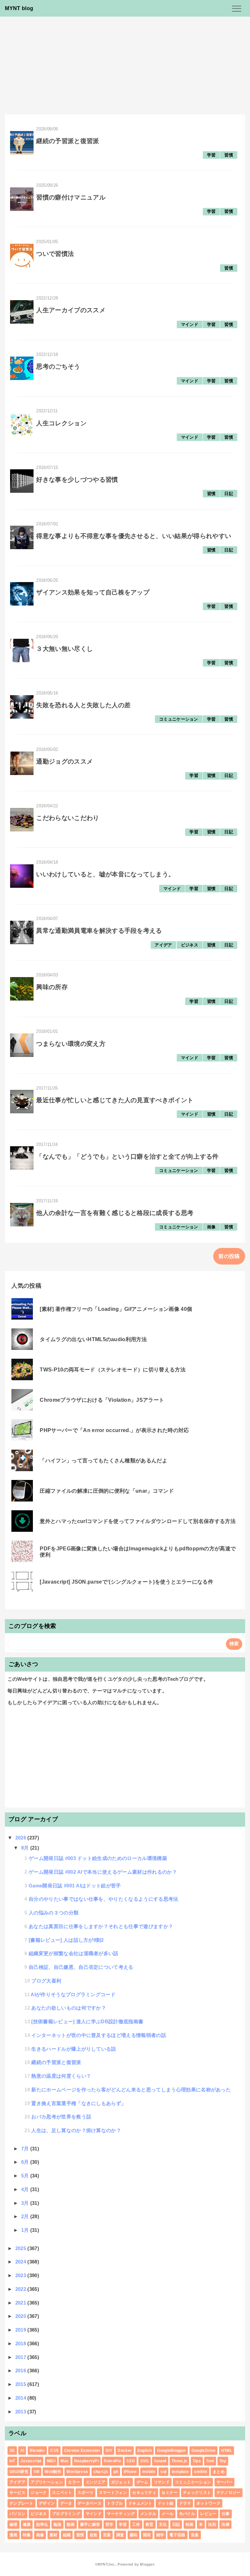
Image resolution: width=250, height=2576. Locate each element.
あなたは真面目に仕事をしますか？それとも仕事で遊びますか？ (101, 1926)
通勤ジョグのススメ (64, 761)
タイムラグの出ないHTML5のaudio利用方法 (93, 1339)
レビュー (208, 2514)
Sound (160, 2461)
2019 (21, 2330)
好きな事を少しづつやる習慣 (77, 480)
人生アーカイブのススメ (71, 310)
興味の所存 (52, 987)
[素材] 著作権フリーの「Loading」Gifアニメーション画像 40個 (116, 1309)
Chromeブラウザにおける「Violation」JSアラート (102, 1400)
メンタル (148, 2514)
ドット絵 (166, 2503)
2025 (21, 2248)
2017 (21, 2357)
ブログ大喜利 (46, 1981)
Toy (223, 2461)
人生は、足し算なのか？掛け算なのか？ (76, 2130)
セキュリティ (144, 2493)
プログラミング (66, 2514)
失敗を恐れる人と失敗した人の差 (83, 705)
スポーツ (85, 2493)
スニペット (62, 2493)
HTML (227, 2451)
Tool (210, 2461)
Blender (37, 2451)
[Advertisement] (125, 66)
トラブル (115, 2503)
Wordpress (77, 2472)
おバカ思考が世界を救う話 (61, 2117)
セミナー (169, 2493)
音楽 (195, 2535)
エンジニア (96, 2482)
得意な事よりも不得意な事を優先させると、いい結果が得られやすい (134, 536)
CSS (54, 2451)
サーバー (224, 2482)
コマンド (162, 2482)
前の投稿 (229, 1256)
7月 (26, 2149)
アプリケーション (47, 2482)
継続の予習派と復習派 (68, 141)
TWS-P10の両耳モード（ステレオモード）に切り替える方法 (113, 1370)
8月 (26, 1848)
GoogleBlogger (171, 2451)
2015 (21, 2384)
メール (167, 2514)
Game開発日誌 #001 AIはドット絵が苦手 (75, 1886)
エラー (74, 2482)
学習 (211, 155)
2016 (21, 2371)
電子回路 (177, 2535)
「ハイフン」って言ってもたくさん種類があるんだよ (104, 1461)
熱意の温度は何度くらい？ (61, 2076)
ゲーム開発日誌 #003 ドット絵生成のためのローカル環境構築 (98, 1858)
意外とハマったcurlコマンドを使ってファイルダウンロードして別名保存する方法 (138, 1521)
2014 (21, 2398)
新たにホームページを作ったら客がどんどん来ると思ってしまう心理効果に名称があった (131, 2090)
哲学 (110, 2525)
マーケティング (121, 2514)
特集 (27, 2535)
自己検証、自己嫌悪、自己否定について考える (81, 1967)
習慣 (229, 155)
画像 (211, 1227)
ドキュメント (140, 2503)
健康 (27, 2525)
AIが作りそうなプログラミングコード (73, 1994)
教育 (150, 2525)
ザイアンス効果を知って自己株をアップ (93, 592)
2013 (21, 2412)
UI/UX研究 (19, 2472)
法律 (225, 2525)
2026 (21, 1838)
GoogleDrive (204, 2451)
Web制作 (53, 2472)
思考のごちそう (58, 366)
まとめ (219, 2472)
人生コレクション (61, 423)
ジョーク (39, 2493)
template (181, 2472)
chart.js (101, 2472)
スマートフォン (113, 2493)
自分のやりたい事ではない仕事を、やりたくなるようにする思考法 (104, 1899)
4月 (26, 2189)
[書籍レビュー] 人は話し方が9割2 (66, 1940)
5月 (26, 2176)
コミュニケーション (179, 719)
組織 (67, 2535)
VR (36, 2472)
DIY (109, 2451)
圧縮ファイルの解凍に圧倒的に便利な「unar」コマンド (107, 1491)
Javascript (31, 2461)
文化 (163, 2525)
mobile (149, 2472)
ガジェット (121, 2482)
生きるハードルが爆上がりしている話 (74, 2049)
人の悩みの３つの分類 (54, 1913)
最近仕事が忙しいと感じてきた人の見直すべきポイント (115, 1100)
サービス (17, 2493)
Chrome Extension (82, 2451)
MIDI (51, 2461)
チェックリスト (197, 2493)
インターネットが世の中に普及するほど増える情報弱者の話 (99, 2035)
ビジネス (190, 945)
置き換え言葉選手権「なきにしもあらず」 (79, 2103)
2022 (21, 2289)
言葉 (107, 2535)
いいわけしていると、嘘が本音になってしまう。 (105, 874)
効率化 (42, 2525)
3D (12, 2451)
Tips (197, 2461)
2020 (21, 2316)
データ (66, 2503)
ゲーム (142, 2482)
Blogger (147, 2564)
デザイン (47, 2503)
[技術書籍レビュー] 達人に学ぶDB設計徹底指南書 (87, 2021)
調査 (120, 2535)
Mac (65, 2461)
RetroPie (112, 2461)
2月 (26, 2216)
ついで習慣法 (55, 254)
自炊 (94, 2535)
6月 (26, 2162)
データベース (90, 2503)
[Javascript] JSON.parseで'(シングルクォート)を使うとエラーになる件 (126, 1582)
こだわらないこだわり (68, 818)
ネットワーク (208, 2503)
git (116, 2472)
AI (22, 2451)
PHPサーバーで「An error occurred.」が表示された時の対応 (114, 1430)
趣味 (134, 2535)
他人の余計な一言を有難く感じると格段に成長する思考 (115, 1213)
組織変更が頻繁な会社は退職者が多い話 (74, 1953)
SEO (131, 2461)
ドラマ (185, 2503)
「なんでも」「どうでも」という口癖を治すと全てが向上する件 (127, 1156)
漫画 (14, 2535)
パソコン (17, 2514)
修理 (14, 2525)
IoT (12, 2461)
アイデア (163, 945)
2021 (21, 2303)
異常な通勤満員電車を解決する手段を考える (99, 931)
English (145, 2451)
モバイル (187, 2514)
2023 (21, 2275)
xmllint (201, 2472)
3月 (26, 2203)
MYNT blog (19, 8)
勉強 (57, 2525)
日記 (229, 494)
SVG (145, 2461)
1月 (26, 2230)
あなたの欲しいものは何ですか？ (69, 2008)
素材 (54, 2535)
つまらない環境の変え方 (71, 1044)
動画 (71, 2525)
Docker (125, 2451)
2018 (21, 2343)
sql (163, 2472)
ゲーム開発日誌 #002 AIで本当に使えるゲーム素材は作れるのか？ (103, 1872)
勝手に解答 (90, 2525)
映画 (190, 2525)
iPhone (130, 2472)
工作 (136, 2525)
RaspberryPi (87, 2461)
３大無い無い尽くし (64, 649)
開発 (147, 2535)
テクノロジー (229, 2493)
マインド (190, 324)
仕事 (226, 2514)
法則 (212, 2525)
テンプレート (21, 2503)
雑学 (160, 2535)
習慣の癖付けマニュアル (71, 197)
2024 (21, 2262)
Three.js (180, 2461)
